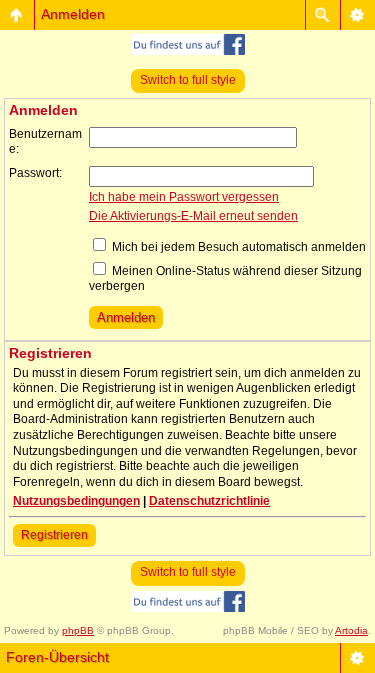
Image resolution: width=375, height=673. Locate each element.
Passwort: (35, 173)
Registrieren (54, 535)
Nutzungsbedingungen (76, 501)
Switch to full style (188, 80)
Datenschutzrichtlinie (209, 501)
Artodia (351, 630)
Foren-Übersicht (57, 657)
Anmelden (73, 14)
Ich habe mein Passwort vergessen (184, 197)
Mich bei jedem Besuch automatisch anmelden (237, 247)
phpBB (78, 630)
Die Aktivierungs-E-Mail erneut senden (193, 216)
